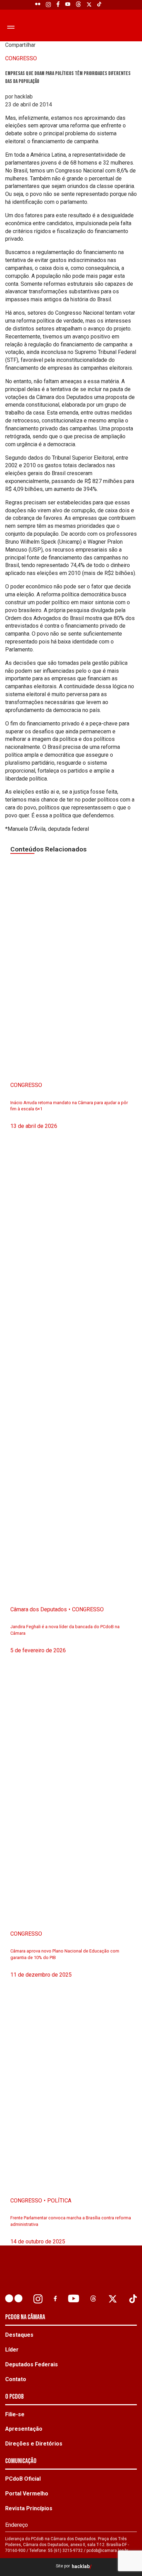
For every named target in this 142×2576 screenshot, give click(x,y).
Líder (12, 2350)
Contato (16, 2379)
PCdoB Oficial (23, 2479)
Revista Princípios (29, 2508)
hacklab (81, 2567)
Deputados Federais (32, 2364)
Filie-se (15, 2414)
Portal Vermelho (27, 2494)
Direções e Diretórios (34, 2444)
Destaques (19, 2335)
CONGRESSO (21, 58)
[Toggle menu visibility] (10, 27)
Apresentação (24, 2429)
